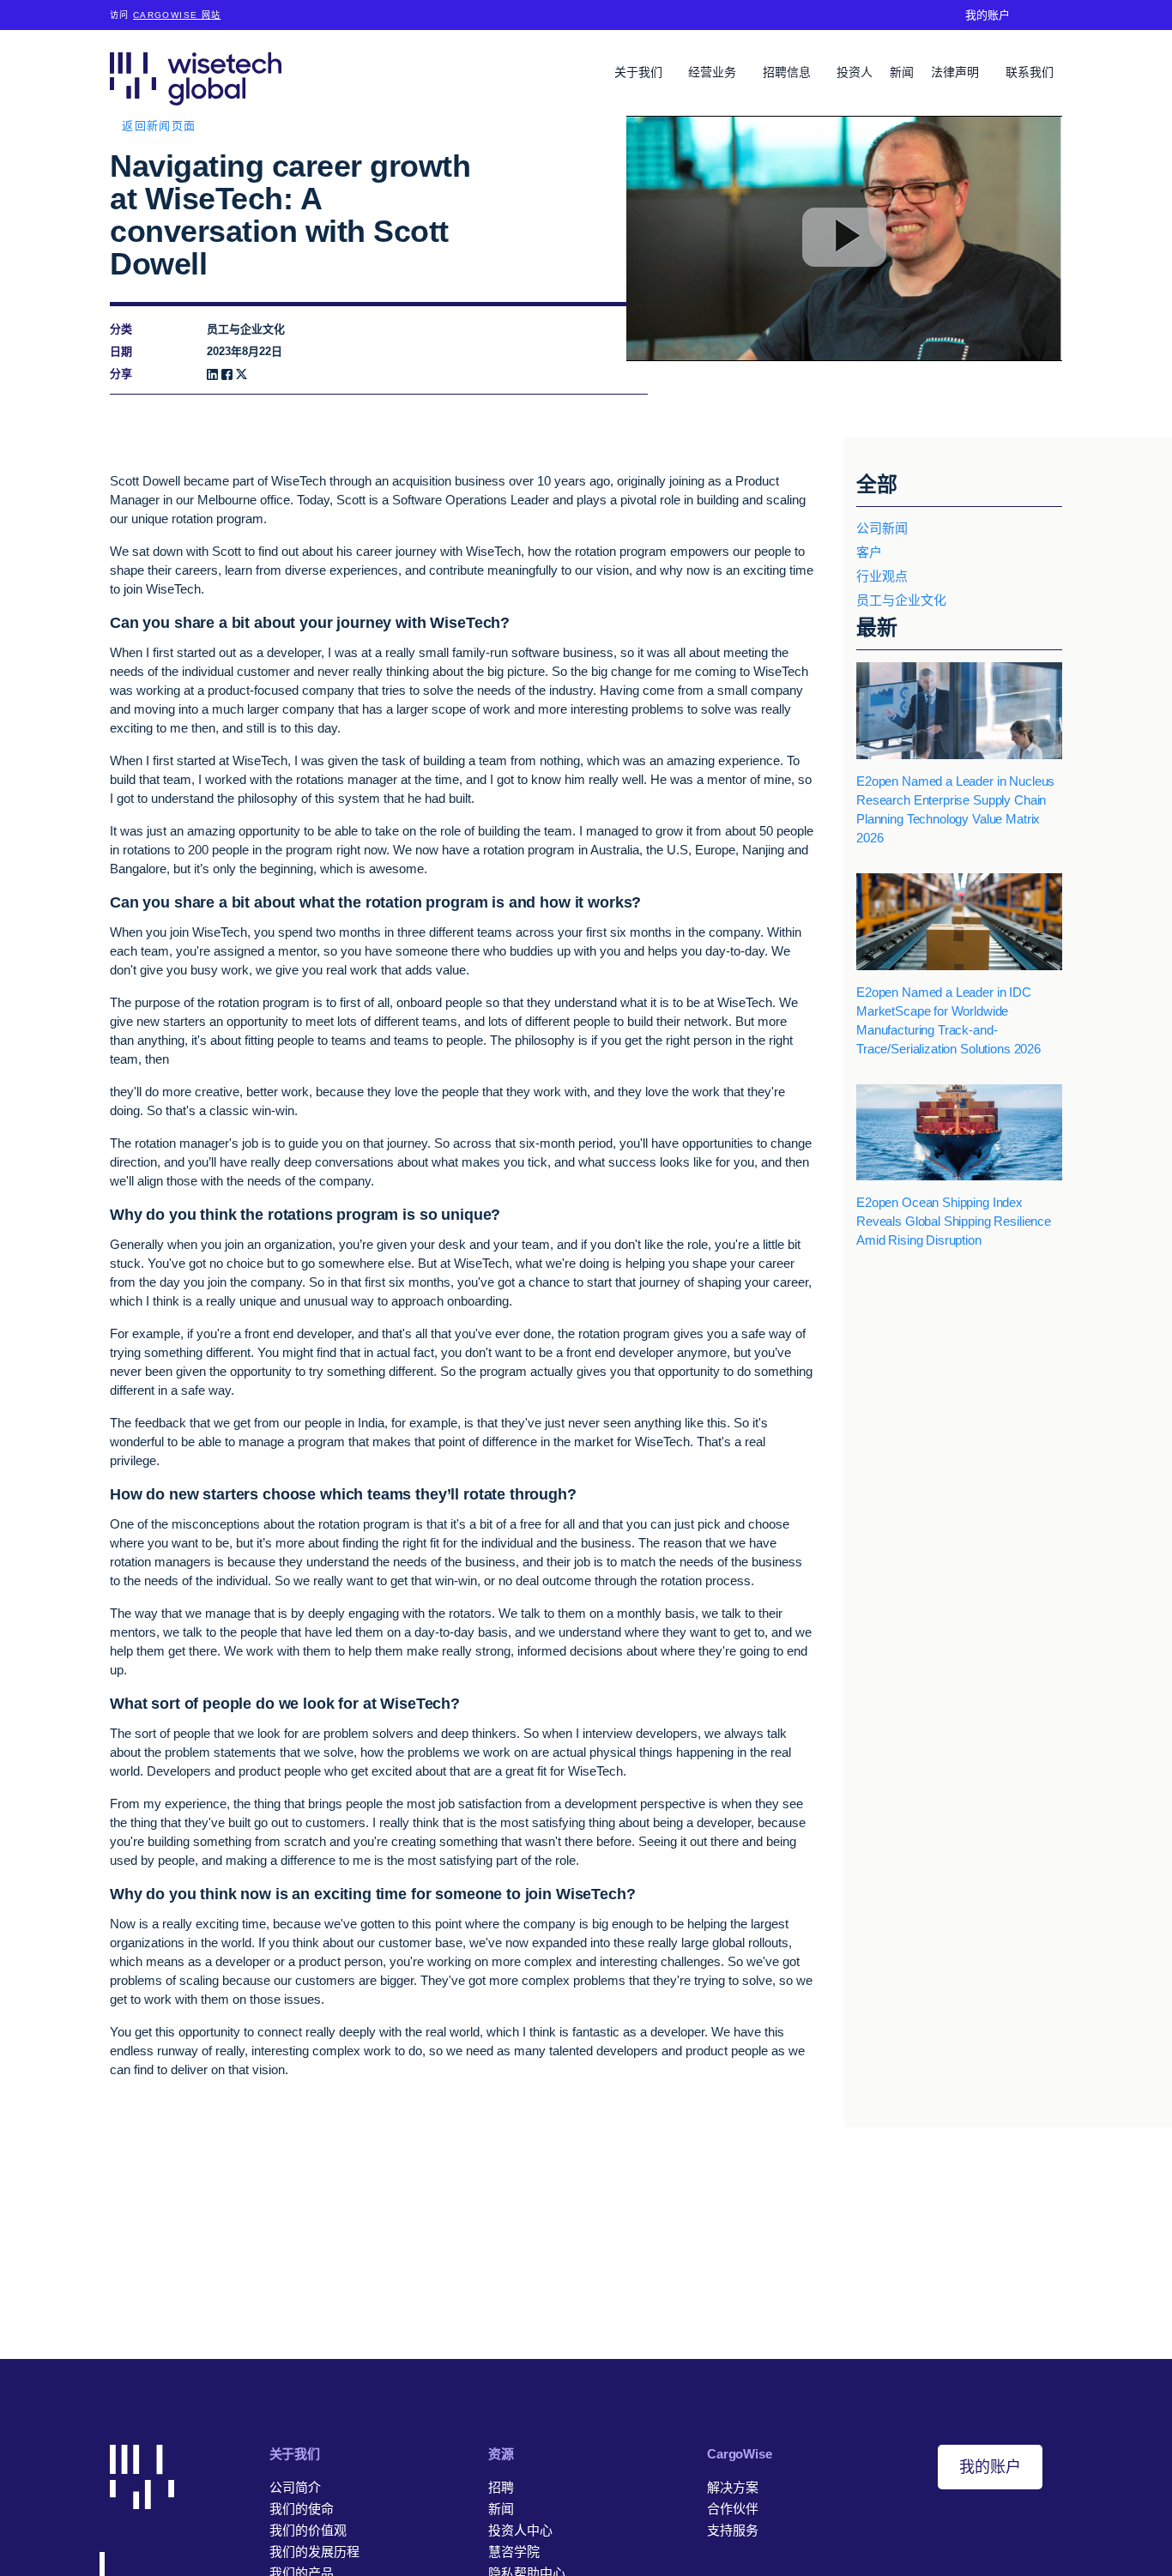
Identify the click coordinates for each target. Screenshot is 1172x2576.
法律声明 (957, 72)
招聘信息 (788, 72)
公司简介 (295, 2487)
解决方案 (733, 2487)
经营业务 (714, 72)
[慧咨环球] (196, 78)
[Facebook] (227, 374)
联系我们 (1030, 72)
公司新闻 (882, 528)
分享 (121, 374)
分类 (121, 329)
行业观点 (882, 576)
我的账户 (988, 15)
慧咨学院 (514, 2552)
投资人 (855, 72)
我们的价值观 (308, 2530)
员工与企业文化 (901, 600)
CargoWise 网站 (177, 15)
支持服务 (733, 2530)
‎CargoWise (740, 2454)
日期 (121, 351)
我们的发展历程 (314, 2552)
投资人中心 (520, 2530)
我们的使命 (302, 2509)
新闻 (902, 72)
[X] (242, 374)
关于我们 (640, 72)
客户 (869, 552)
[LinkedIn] (212, 374)
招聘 (501, 2487)
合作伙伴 (733, 2509)
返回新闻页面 (159, 126)
